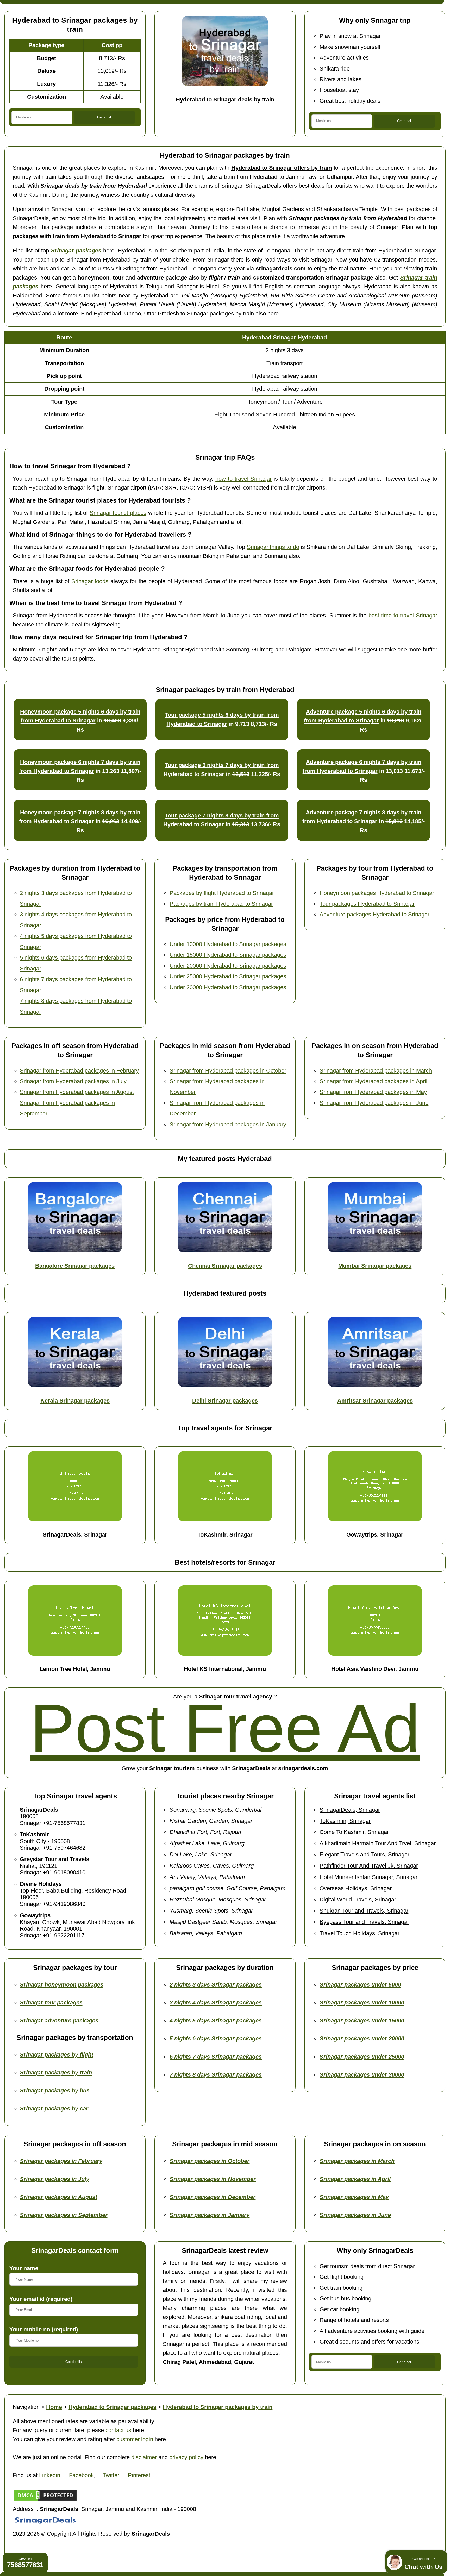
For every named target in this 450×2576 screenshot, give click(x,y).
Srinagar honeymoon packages (62, 1985)
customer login (135, 2439)
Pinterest (139, 2475)
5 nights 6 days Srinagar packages (216, 2038)
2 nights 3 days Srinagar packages (216, 1985)
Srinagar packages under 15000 (362, 2020)
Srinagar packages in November (213, 2179)
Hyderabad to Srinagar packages (112, 2407)
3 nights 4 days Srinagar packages (216, 2003)
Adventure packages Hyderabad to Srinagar (374, 914)
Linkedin (50, 2475)
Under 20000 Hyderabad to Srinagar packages (228, 966)
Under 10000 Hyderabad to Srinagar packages (228, 944)
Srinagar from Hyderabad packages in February (79, 1071)
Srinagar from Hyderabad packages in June (374, 1103)
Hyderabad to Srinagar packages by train (218, 2407)
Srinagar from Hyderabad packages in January (228, 1124)
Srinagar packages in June (355, 2215)
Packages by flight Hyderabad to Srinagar (222, 893)
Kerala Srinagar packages (75, 1401)
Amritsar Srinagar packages (375, 1401)
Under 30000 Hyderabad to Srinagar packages (228, 987)
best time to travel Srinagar (403, 615)
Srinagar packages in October (210, 2161)
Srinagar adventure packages (59, 2020)
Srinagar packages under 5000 (360, 1985)
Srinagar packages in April (355, 2179)
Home (54, 2407)
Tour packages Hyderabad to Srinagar (367, 904)
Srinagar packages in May (354, 2197)
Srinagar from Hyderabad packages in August (77, 1092)
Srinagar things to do (273, 547)
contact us (118, 2430)
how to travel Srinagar (243, 479)
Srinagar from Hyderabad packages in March (376, 1071)
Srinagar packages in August (58, 2197)
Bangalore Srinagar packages (75, 1266)
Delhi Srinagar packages (225, 1401)
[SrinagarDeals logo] (45, 2525)
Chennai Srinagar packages (225, 1266)
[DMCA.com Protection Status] (45, 2500)
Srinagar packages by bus (55, 2090)
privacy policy (186, 2457)
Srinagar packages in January (210, 2215)
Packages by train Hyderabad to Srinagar (221, 904)
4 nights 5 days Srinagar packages (216, 2020)
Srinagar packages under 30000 (362, 2075)
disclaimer (144, 2457)
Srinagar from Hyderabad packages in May (373, 1092)
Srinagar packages (76, 250)
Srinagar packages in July (55, 2179)
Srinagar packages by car (54, 2108)
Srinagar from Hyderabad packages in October (228, 1071)
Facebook (81, 2475)
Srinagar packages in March (357, 2161)
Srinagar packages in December (213, 2197)
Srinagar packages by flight (57, 2055)
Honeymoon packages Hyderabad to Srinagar (377, 893)
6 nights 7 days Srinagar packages (216, 2057)
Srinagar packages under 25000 (362, 2057)
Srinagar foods (90, 581)
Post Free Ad (225, 1728)
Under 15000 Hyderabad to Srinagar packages (228, 955)
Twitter (111, 2475)
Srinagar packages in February (61, 2161)
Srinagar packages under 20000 (362, 2038)
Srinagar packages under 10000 (362, 2003)
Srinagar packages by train (56, 2073)
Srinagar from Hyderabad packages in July (73, 1081)
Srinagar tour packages (51, 2003)
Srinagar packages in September (64, 2215)
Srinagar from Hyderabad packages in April (373, 1081)
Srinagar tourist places (118, 513)
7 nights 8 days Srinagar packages (216, 2075)
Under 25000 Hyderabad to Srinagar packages (228, 976)
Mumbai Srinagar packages (375, 1266)
